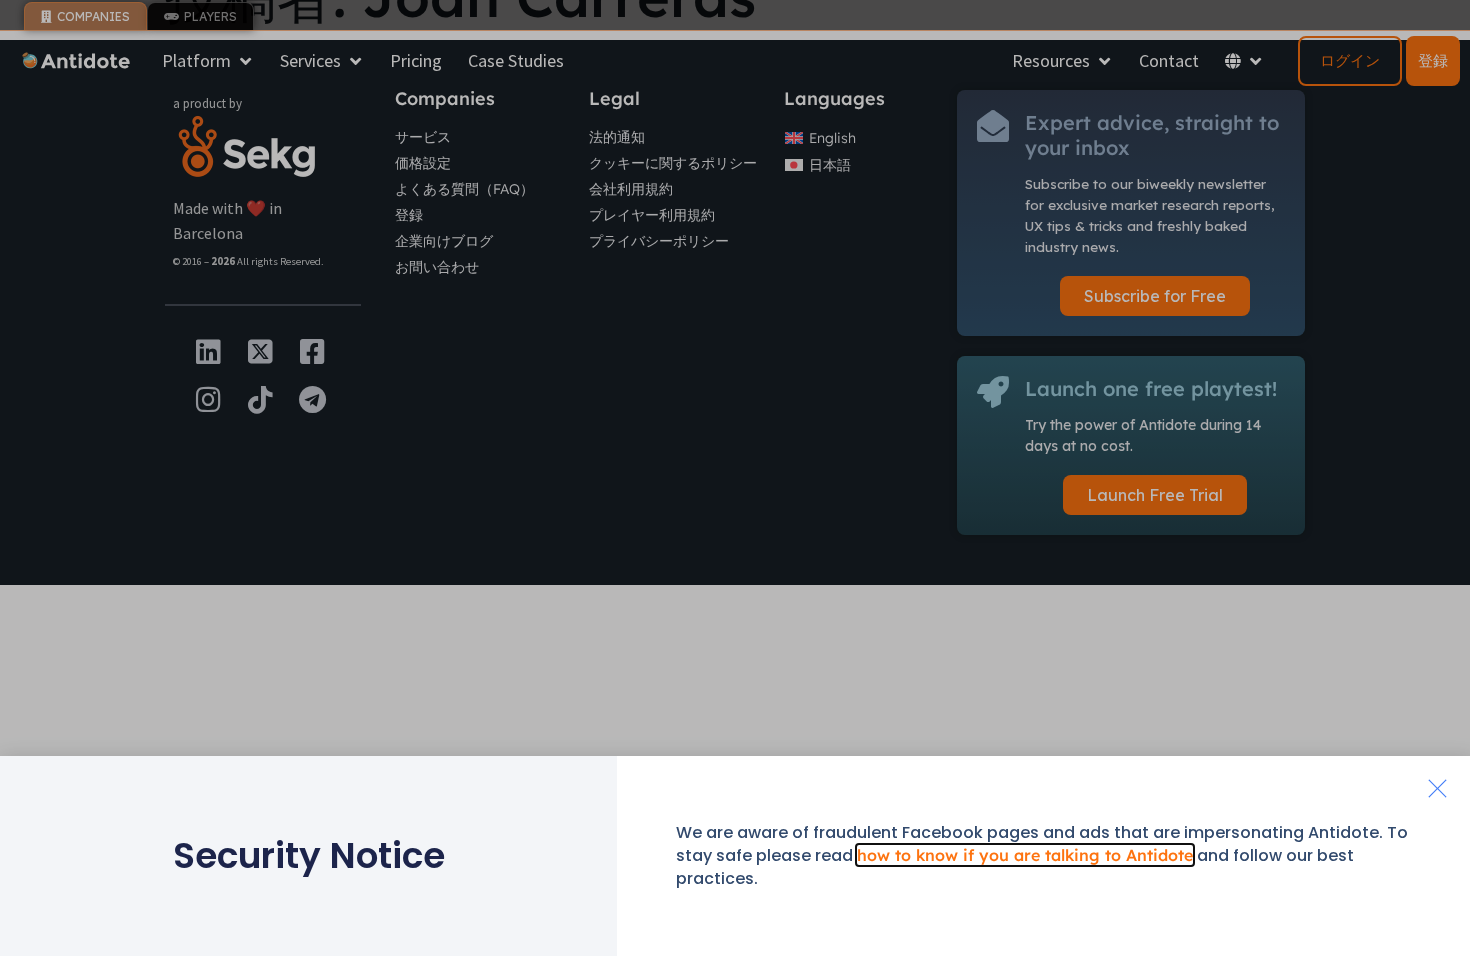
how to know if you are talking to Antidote (1025, 855)
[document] (735, 478)
